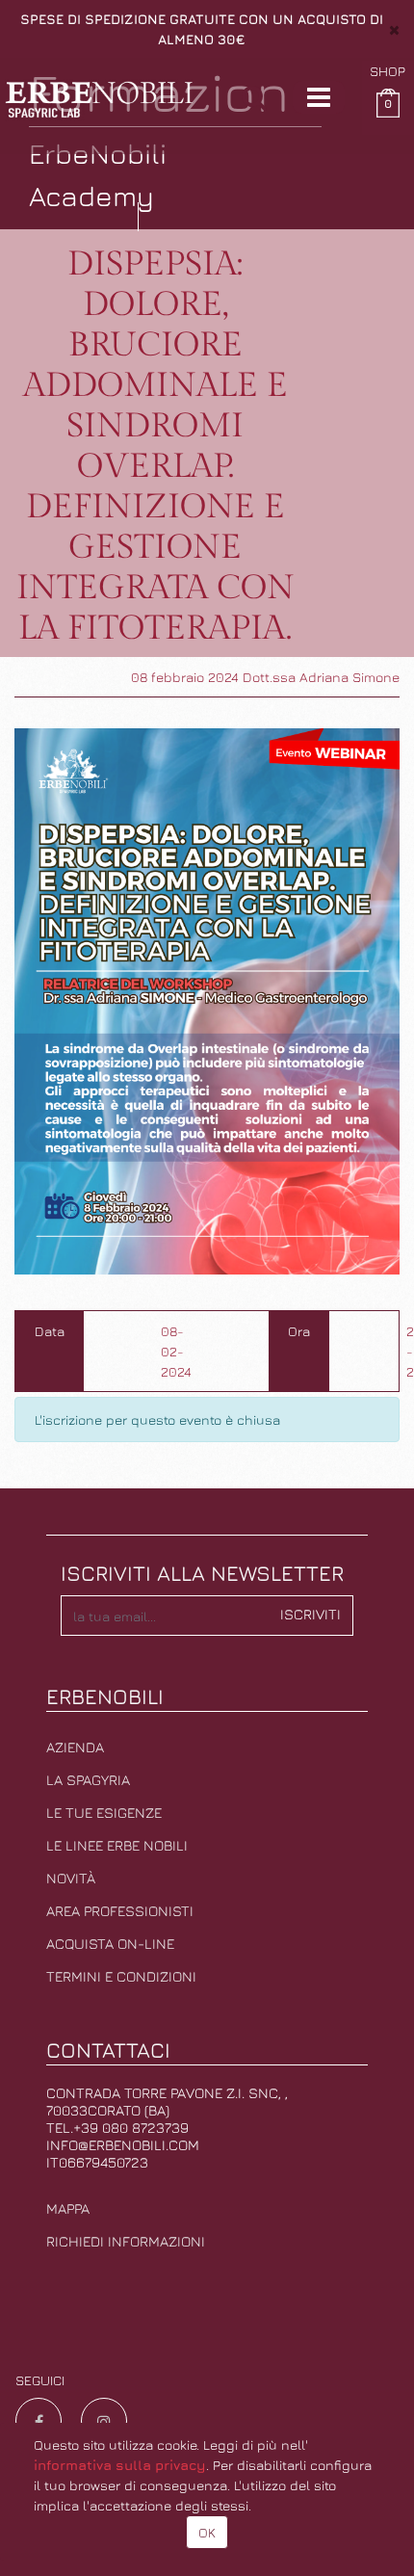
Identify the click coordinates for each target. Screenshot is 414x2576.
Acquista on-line (110, 1944)
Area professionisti (120, 1911)
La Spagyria (88, 1780)
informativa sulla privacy (120, 2465)
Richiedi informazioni (126, 2241)
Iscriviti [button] (310, 1614)
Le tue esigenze (104, 1813)
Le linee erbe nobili (117, 1845)
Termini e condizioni (121, 1976)
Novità (71, 1878)
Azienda (75, 1747)
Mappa (68, 2208)
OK (207, 2532)
